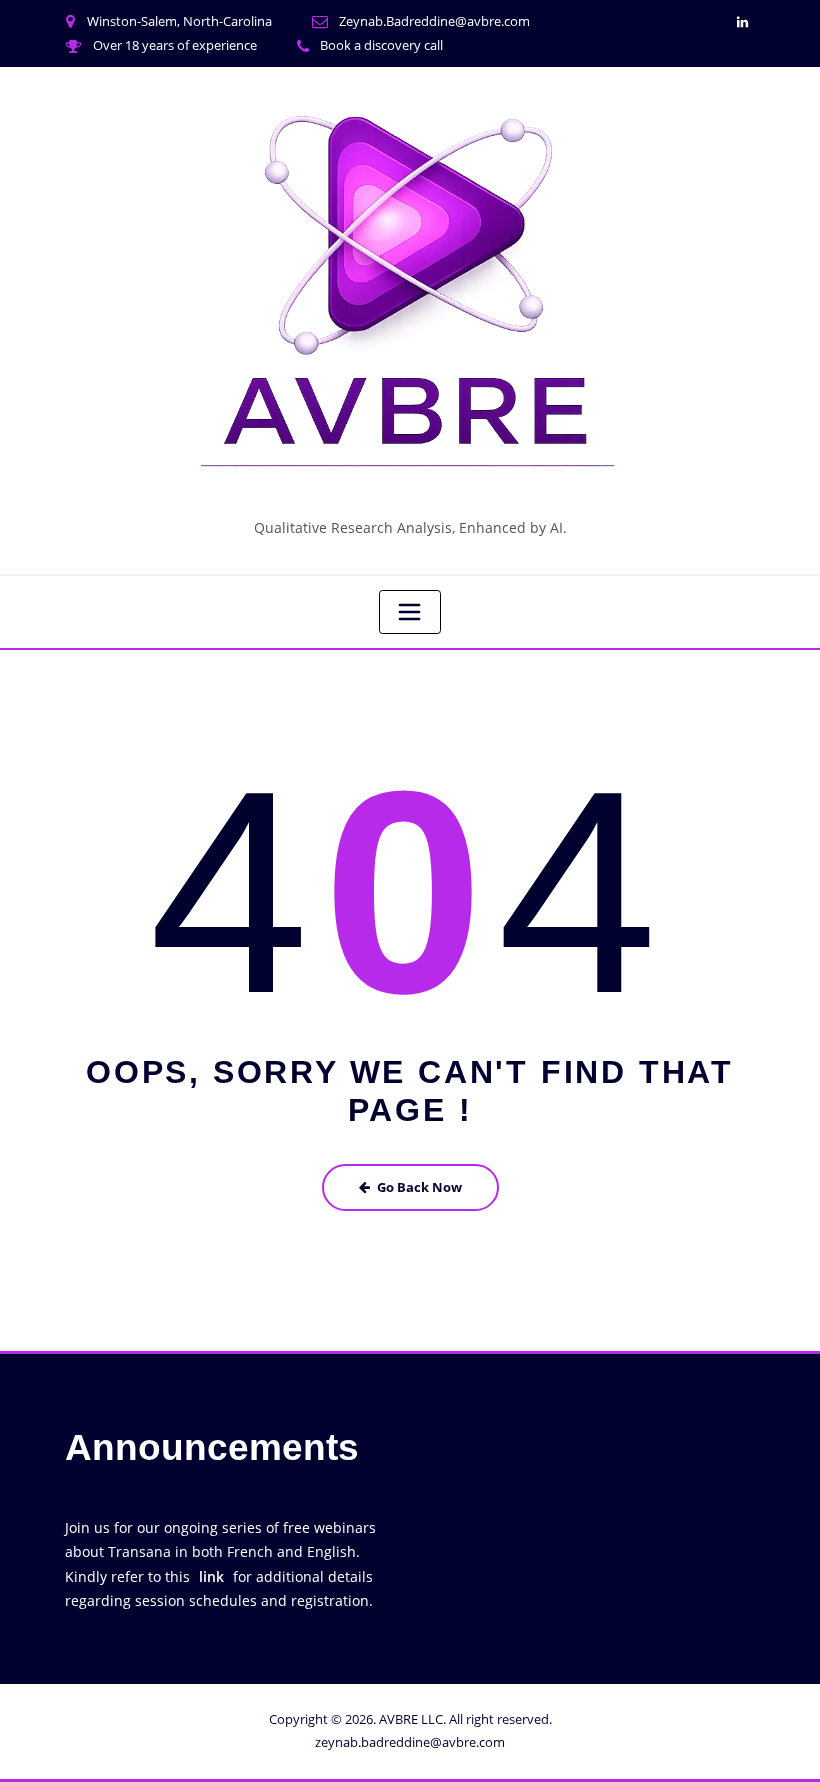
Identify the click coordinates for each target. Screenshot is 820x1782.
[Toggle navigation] (410, 612)
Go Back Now (419, 1187)
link (211, 1576)
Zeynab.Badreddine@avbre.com (434, 21)
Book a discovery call (381, 45)
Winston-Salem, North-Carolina (179, 21)
